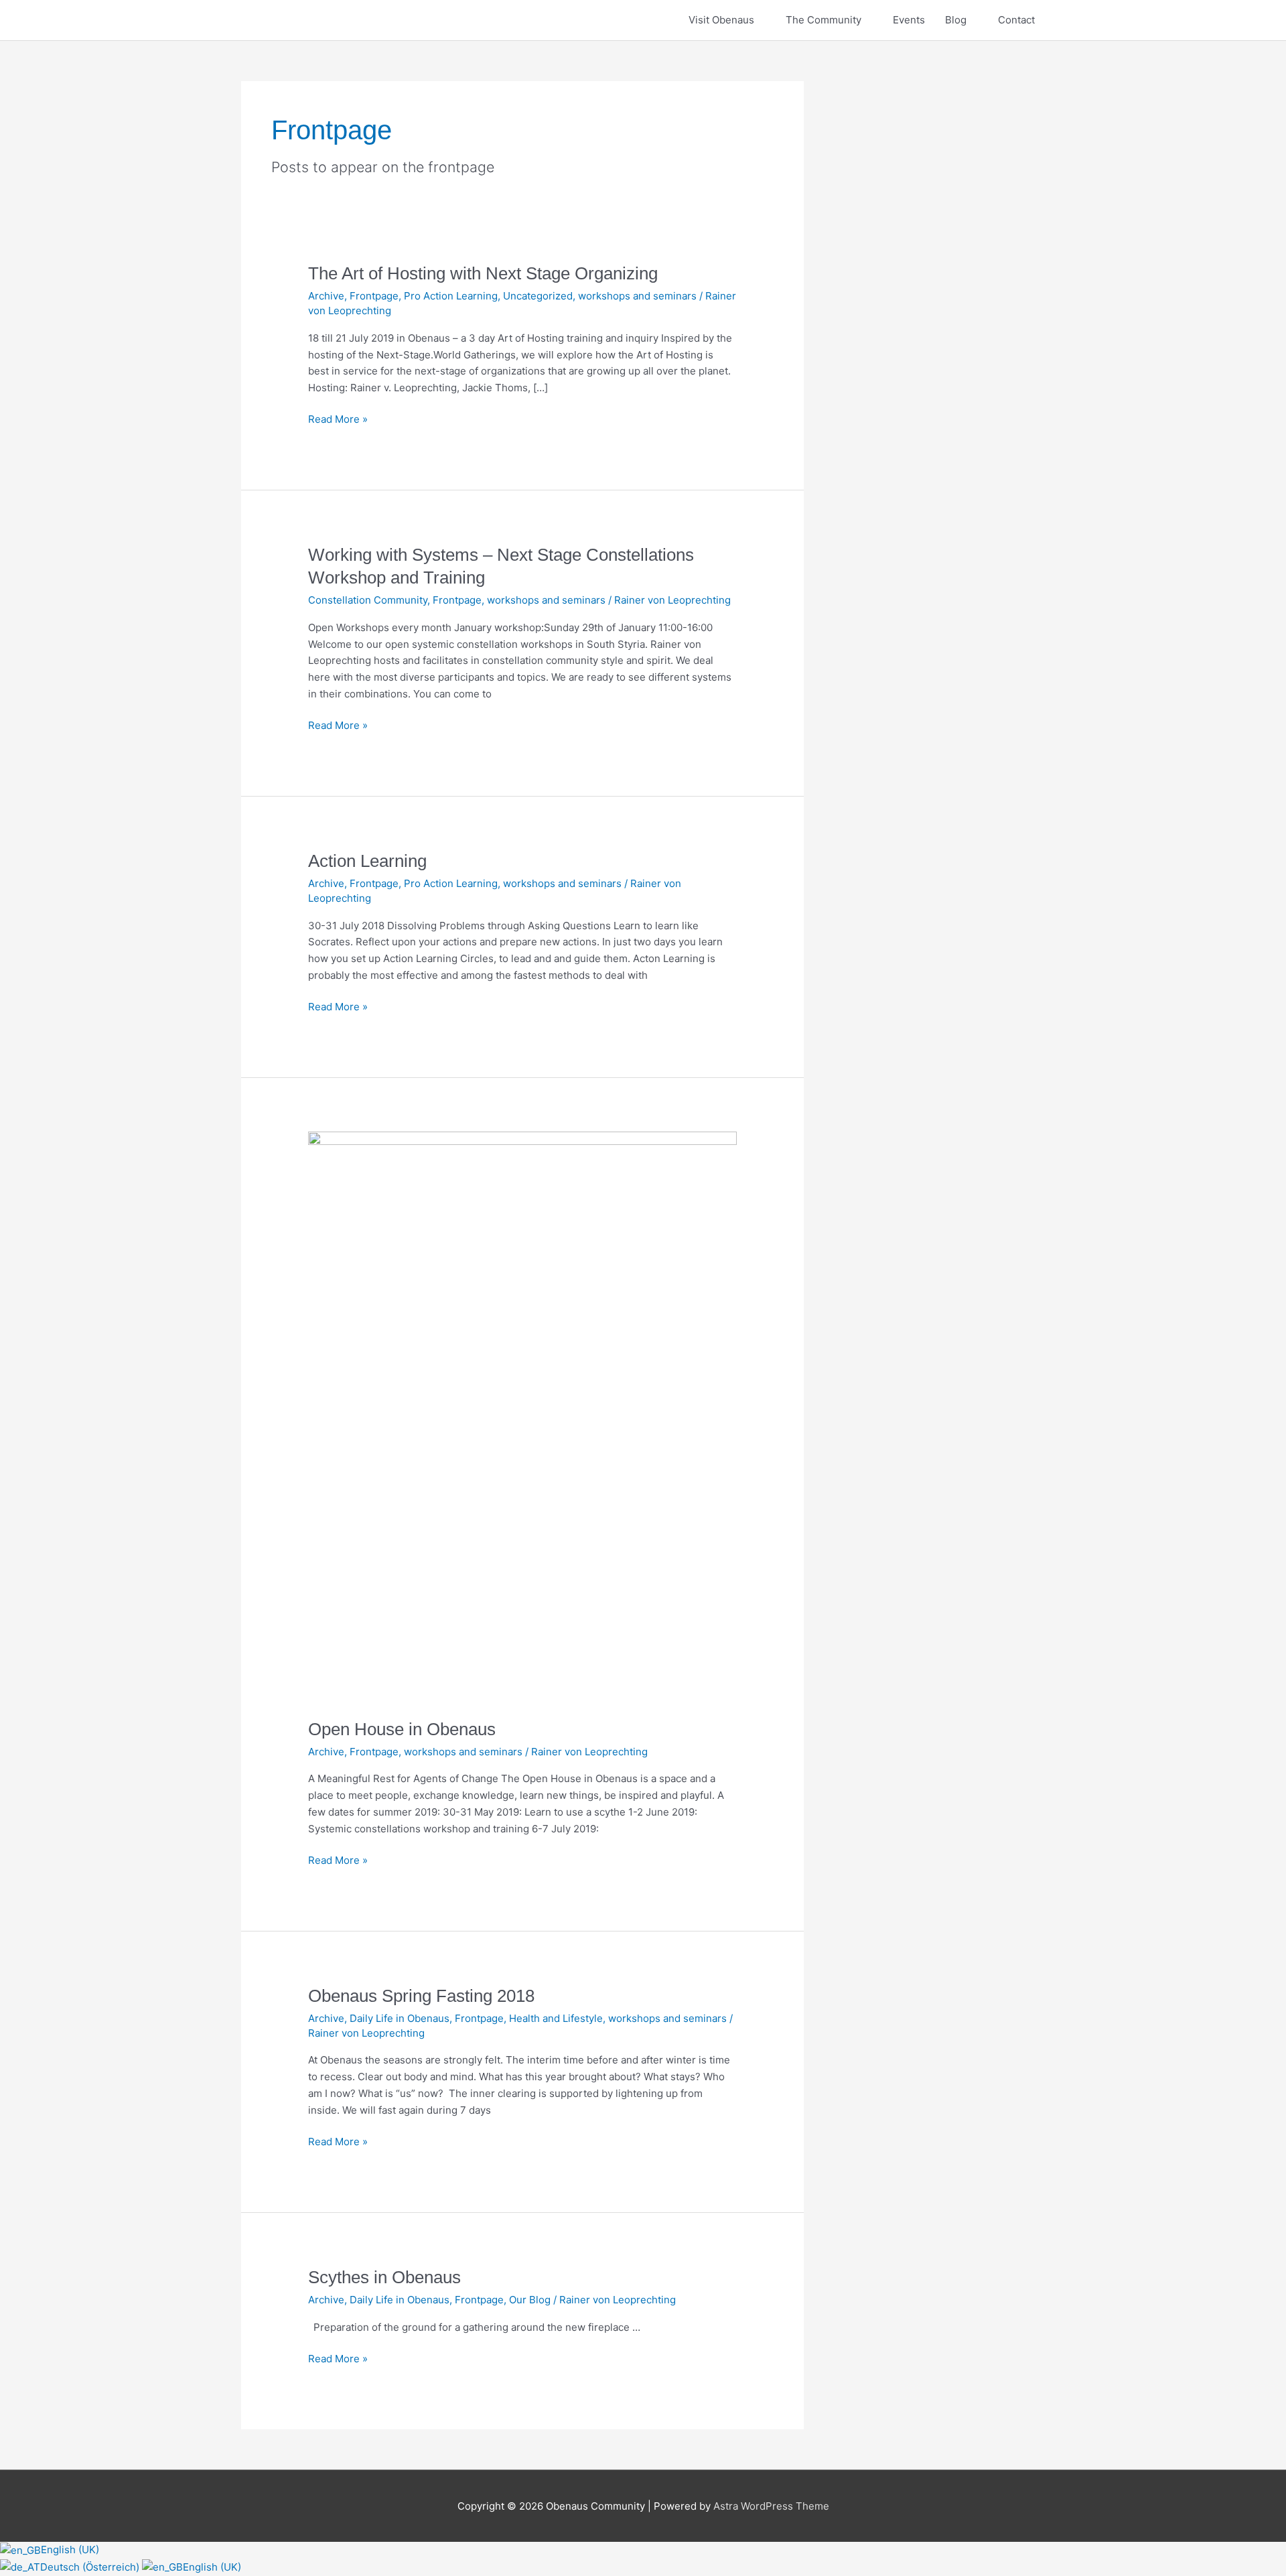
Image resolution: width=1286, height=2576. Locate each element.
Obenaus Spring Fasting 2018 (421, 1996)
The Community (824, 20)
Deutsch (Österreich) (91, 2567)
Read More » (338, 418)
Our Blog (530, 2300)
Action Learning (367, 861)
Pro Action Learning (451, 296)
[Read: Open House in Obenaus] (522, 1417)
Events (909, 20)
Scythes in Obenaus (384, 2277)
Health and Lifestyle (556, 2018)
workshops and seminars (637, 296)
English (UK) (70, 2550)
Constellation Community (368, 600)
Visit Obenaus (721, 20)
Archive (326, 296)
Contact (1016, 20)
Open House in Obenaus (402, 1729)
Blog (956, 20)
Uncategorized (538, 296)
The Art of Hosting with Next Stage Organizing (483, 273)
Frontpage (374, 296)
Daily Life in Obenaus (400, 2018)
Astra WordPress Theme (771, 2506)
